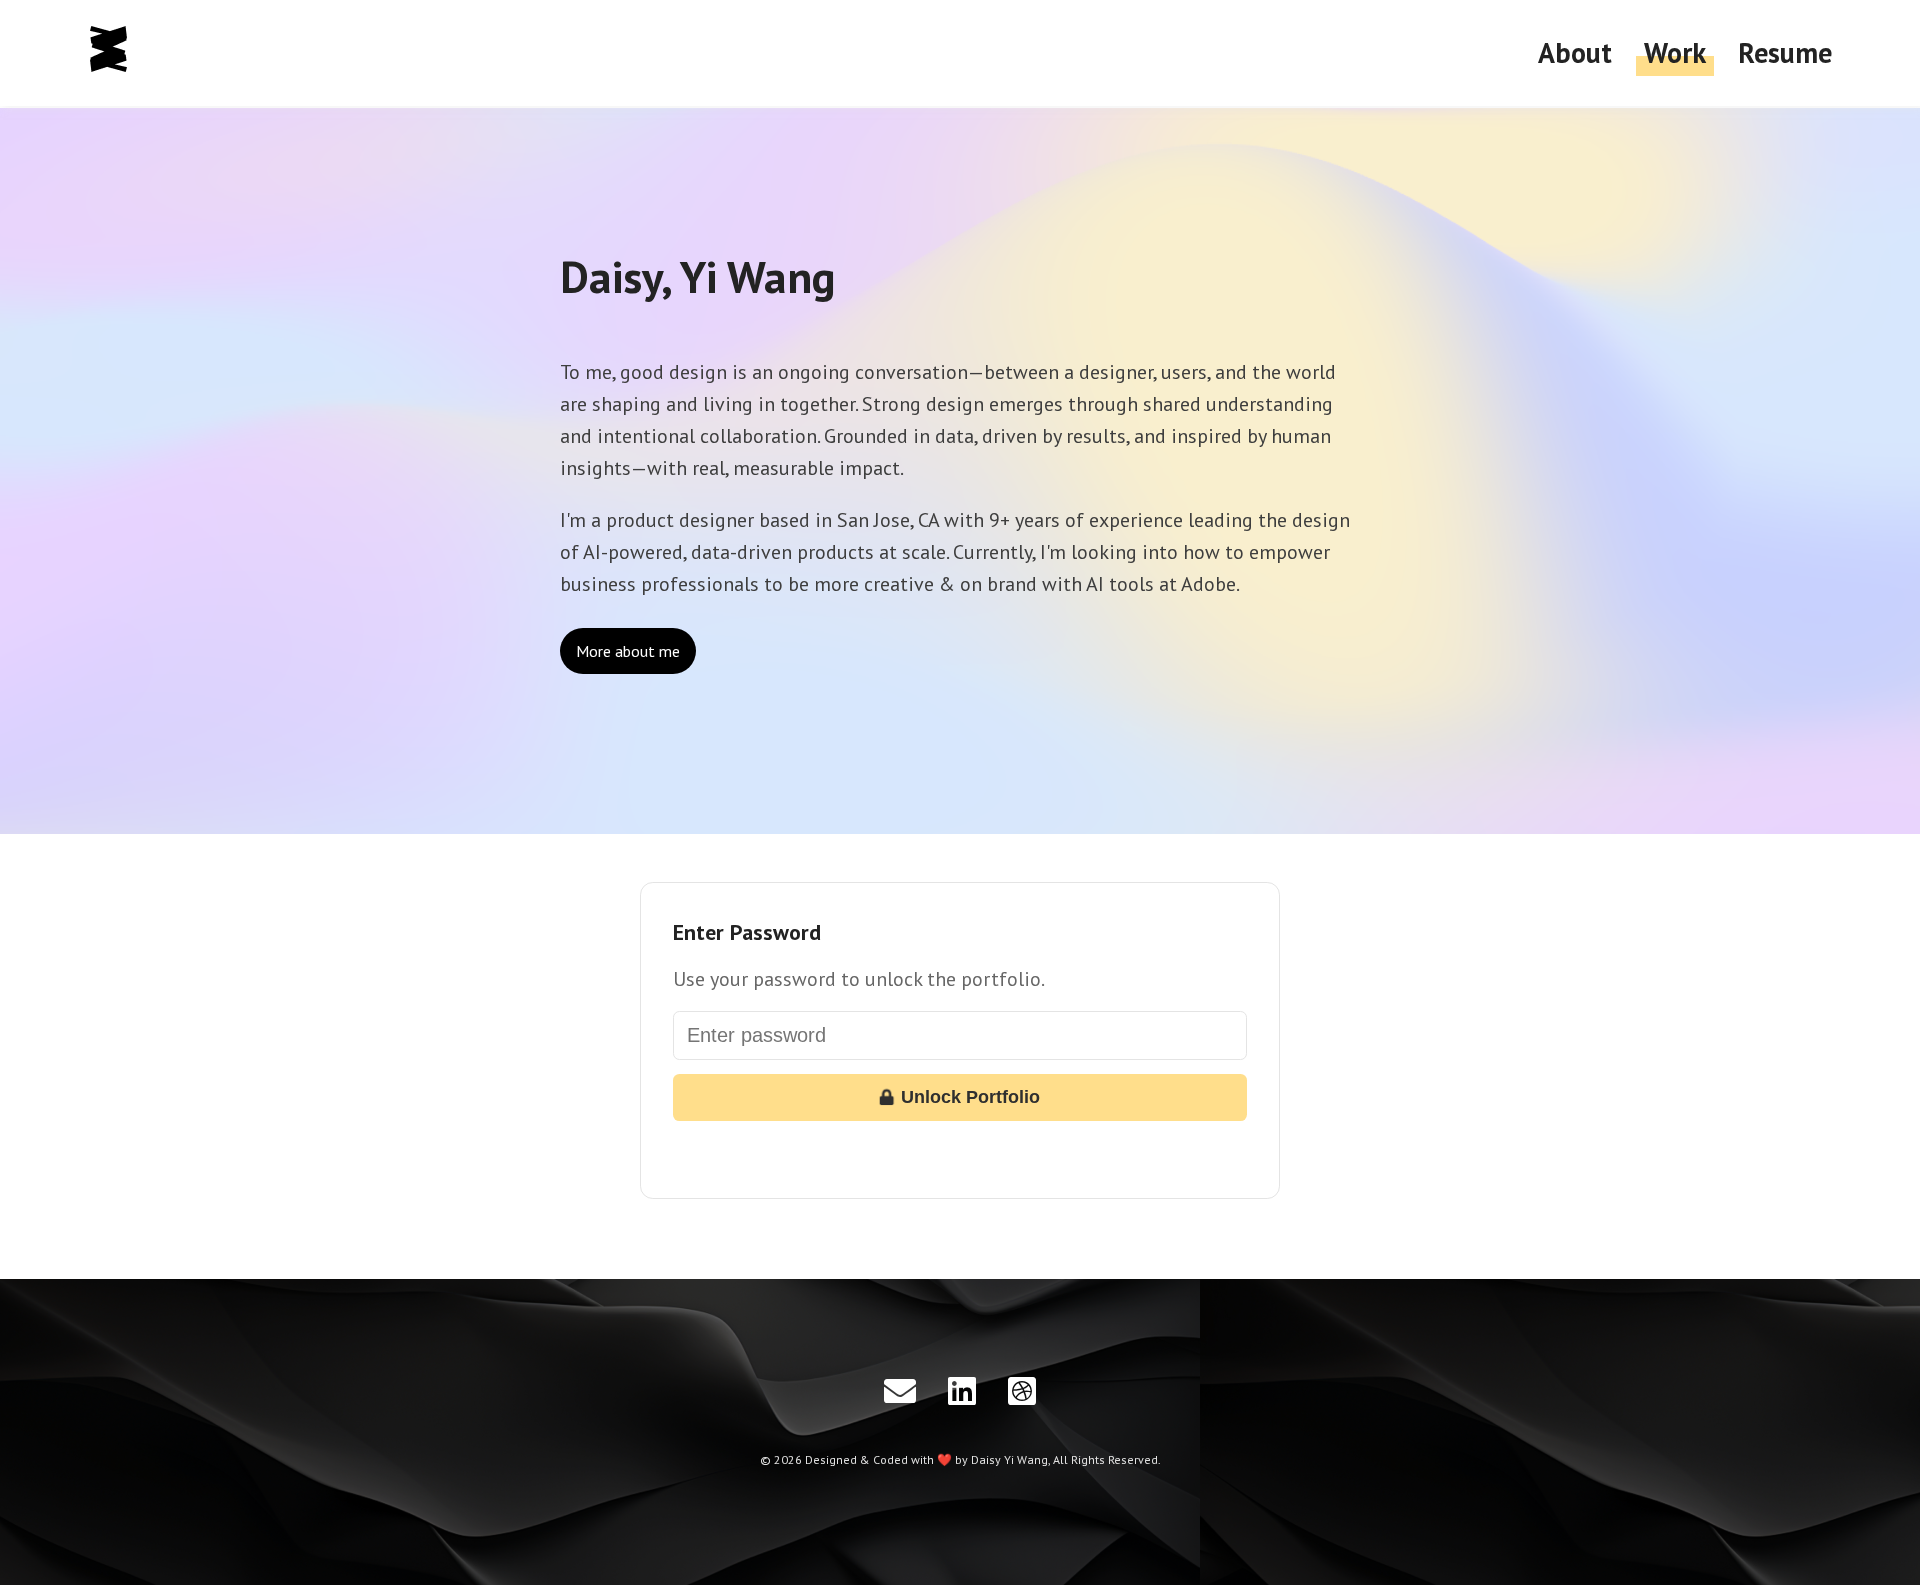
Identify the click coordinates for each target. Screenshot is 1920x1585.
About (1575, 52)
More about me (628, 651)
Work (1675, 52)
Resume (1785, 52)
